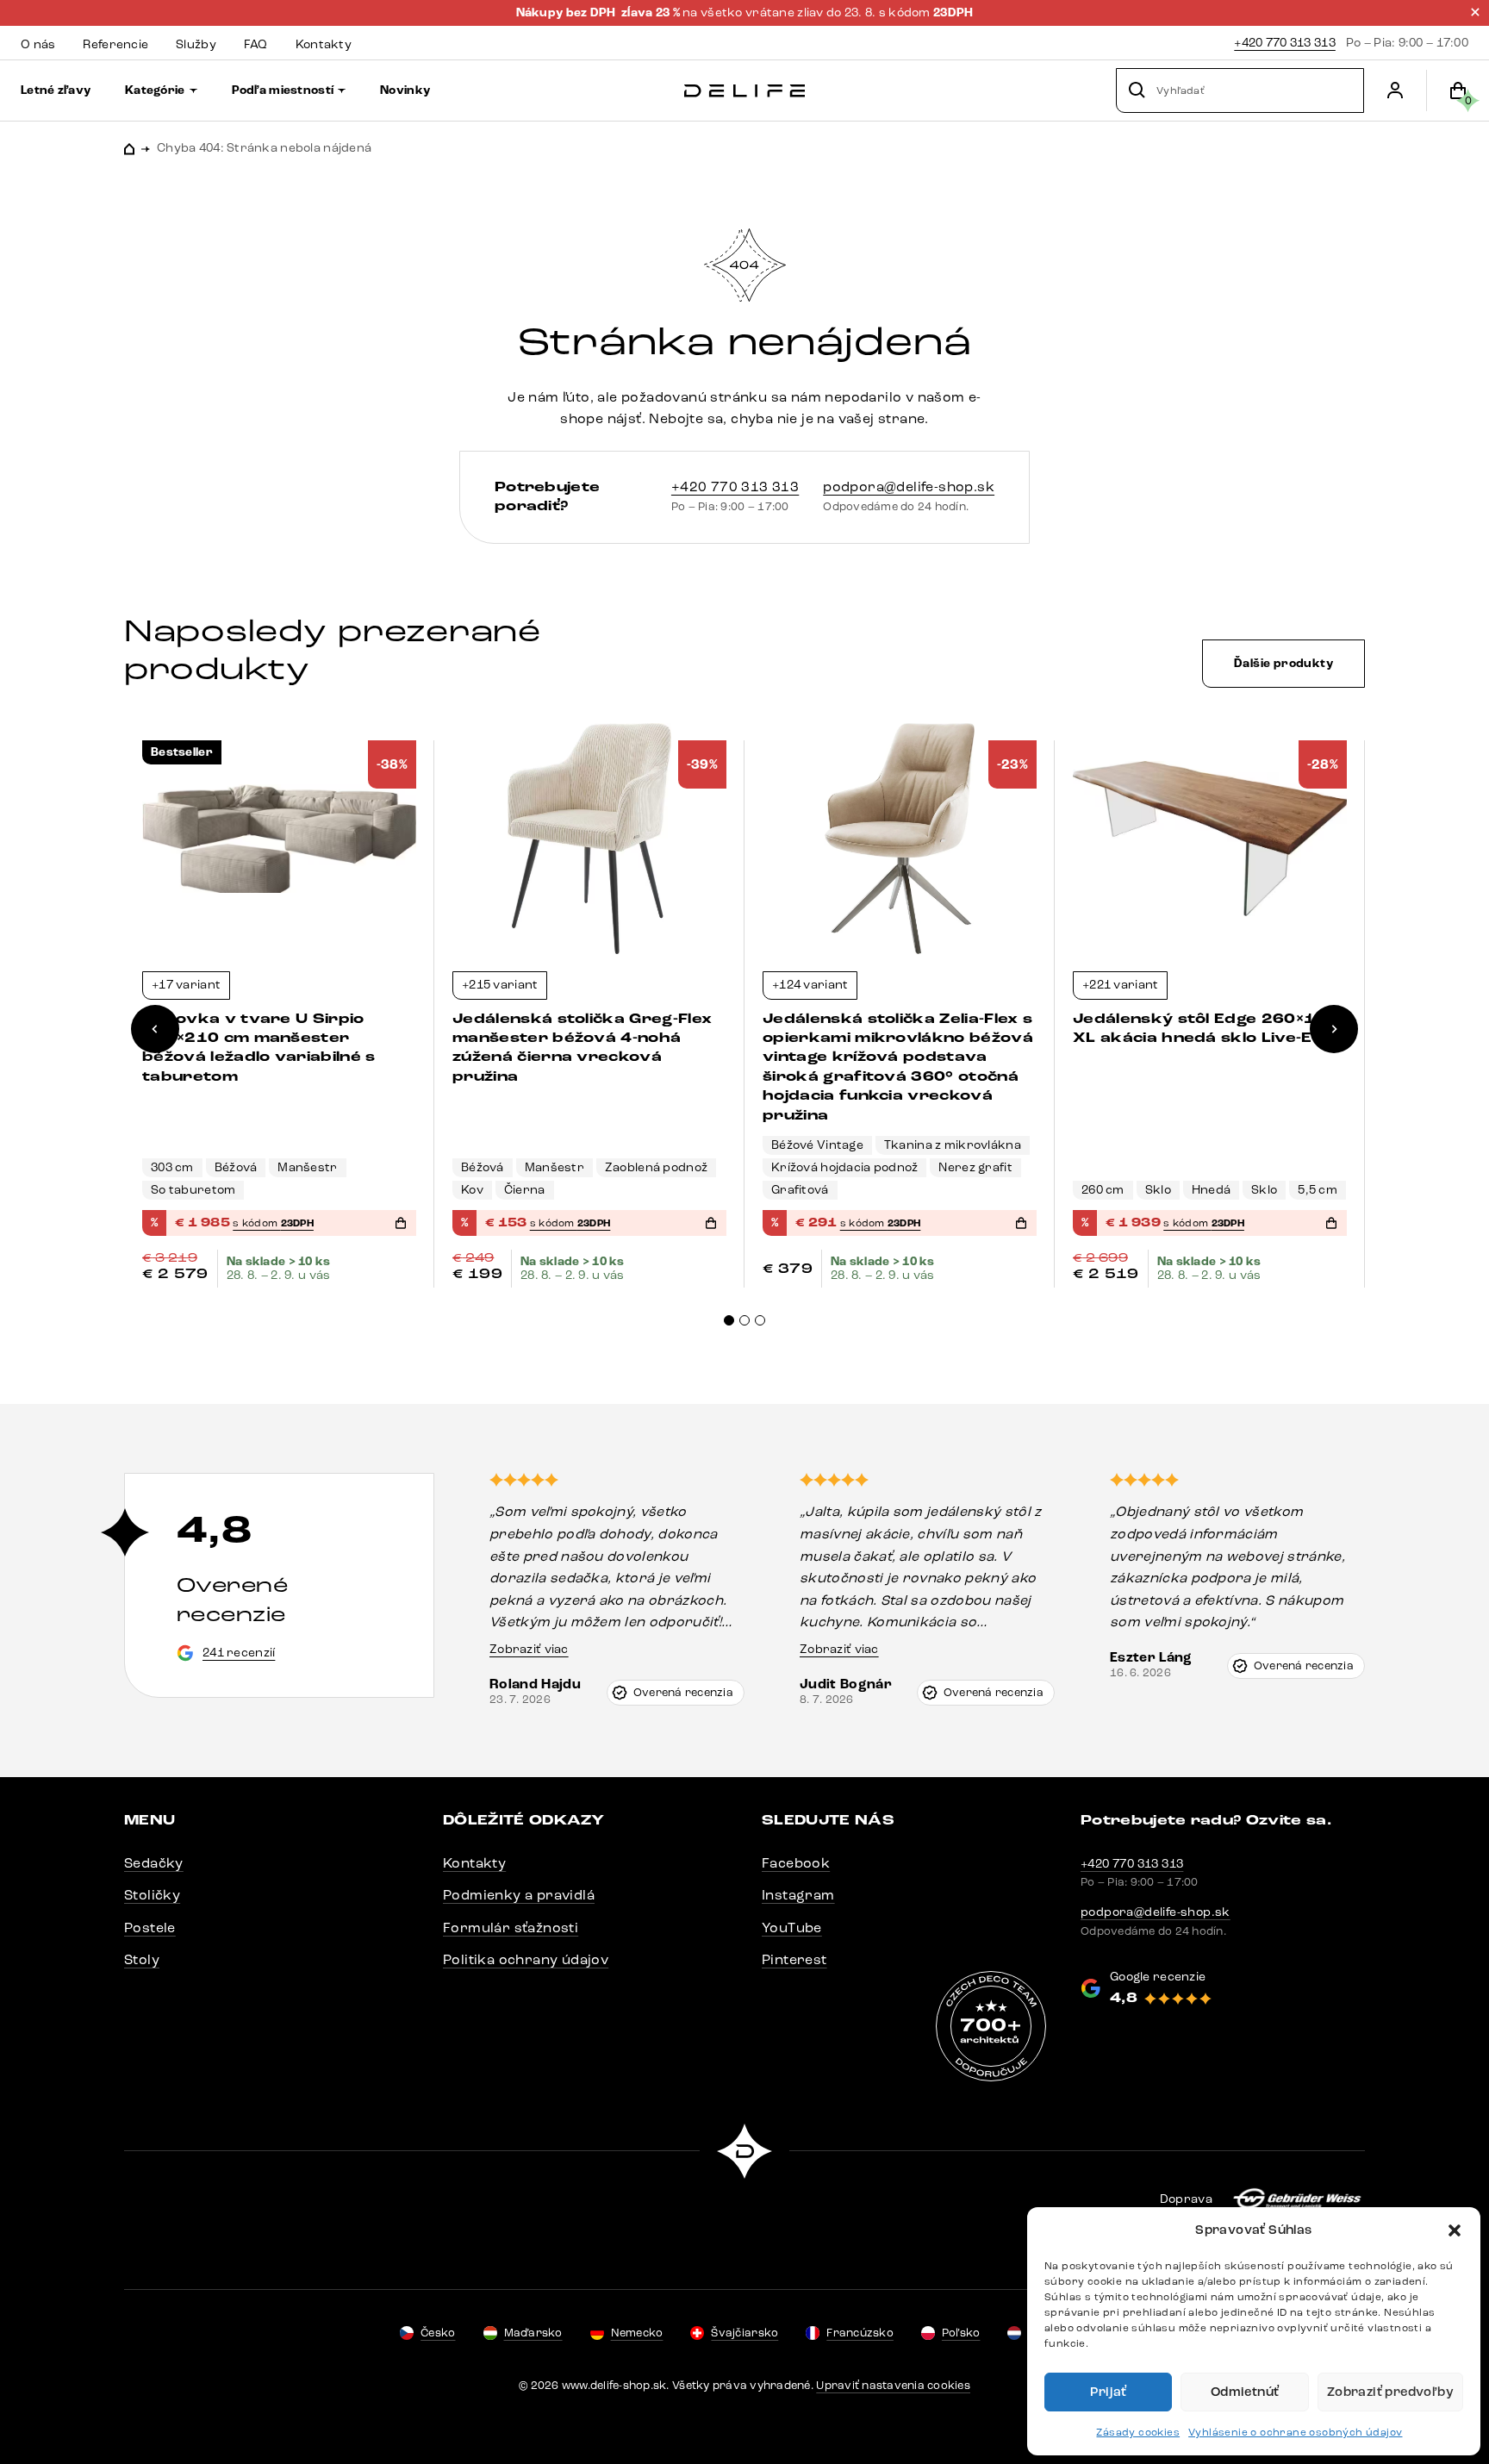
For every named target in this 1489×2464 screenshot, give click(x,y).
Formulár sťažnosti (511, 1928)
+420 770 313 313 (1284, 43)
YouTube (792, 1928)
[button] (1455, 2230)
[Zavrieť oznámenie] (1475, 12)
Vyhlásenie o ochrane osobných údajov (1295, 2432)
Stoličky (152, 1895)
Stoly (142, 1959)
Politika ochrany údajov (526, 1959)
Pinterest (794, 1959)
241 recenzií (239, 1653)
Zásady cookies (1138, 2432)
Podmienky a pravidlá (519, 1895)
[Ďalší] (1334, 1029)
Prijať (1109, 2392)
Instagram (798, 1895)
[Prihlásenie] (1395, 90)
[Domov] (744, 91)
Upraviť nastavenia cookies (893, 2386)
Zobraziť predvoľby (1390, 2392)
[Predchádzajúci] (155, 1029)
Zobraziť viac (529, 1649)
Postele (150, 1928)
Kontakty (474, 1863)
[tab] (729, 1320)
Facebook (796, 1863)
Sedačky (154, 1863)
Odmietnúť (1245, 2392)
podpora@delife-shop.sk (909, 487)
